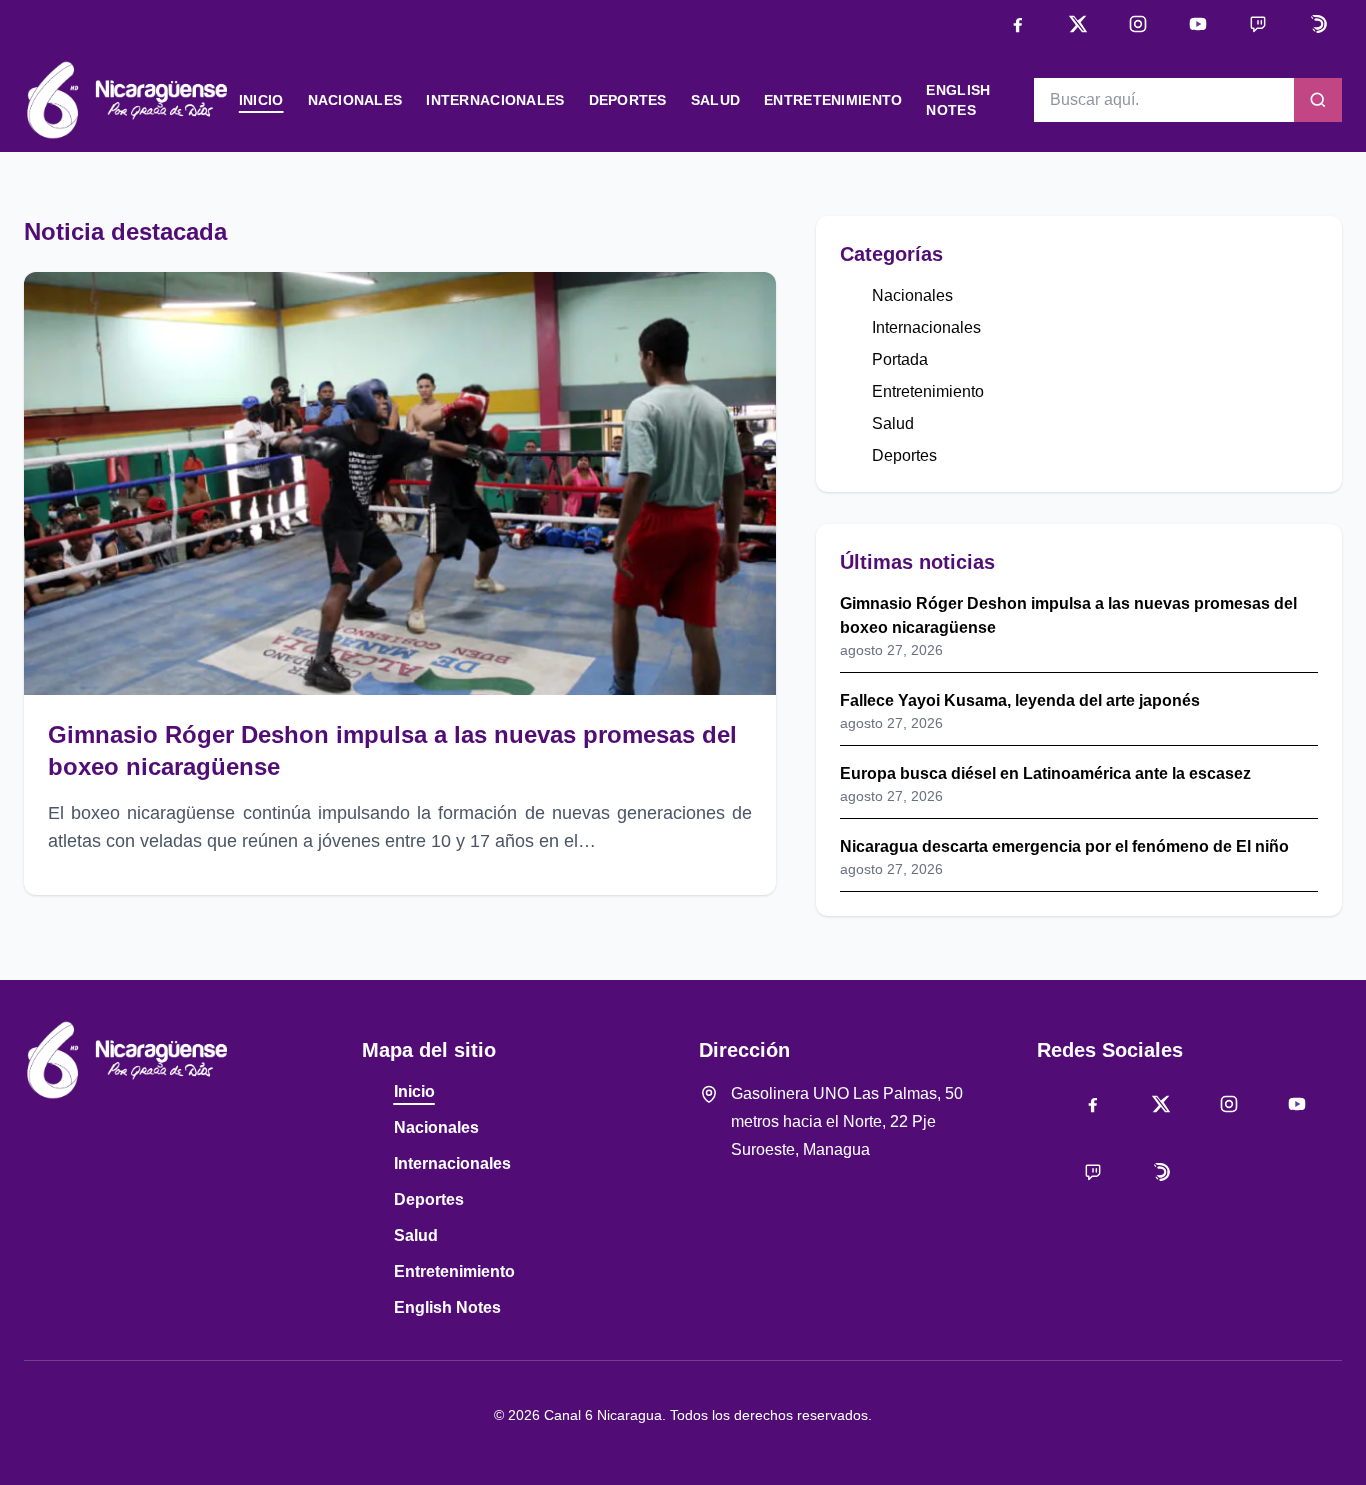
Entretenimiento (833, 100)
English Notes (447, 1307)
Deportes (628, 100)
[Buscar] (1318, 100)
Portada (900, 359)
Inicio (261, 100)
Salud (715, 100)
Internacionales (495, 100)
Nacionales (355, 100)
